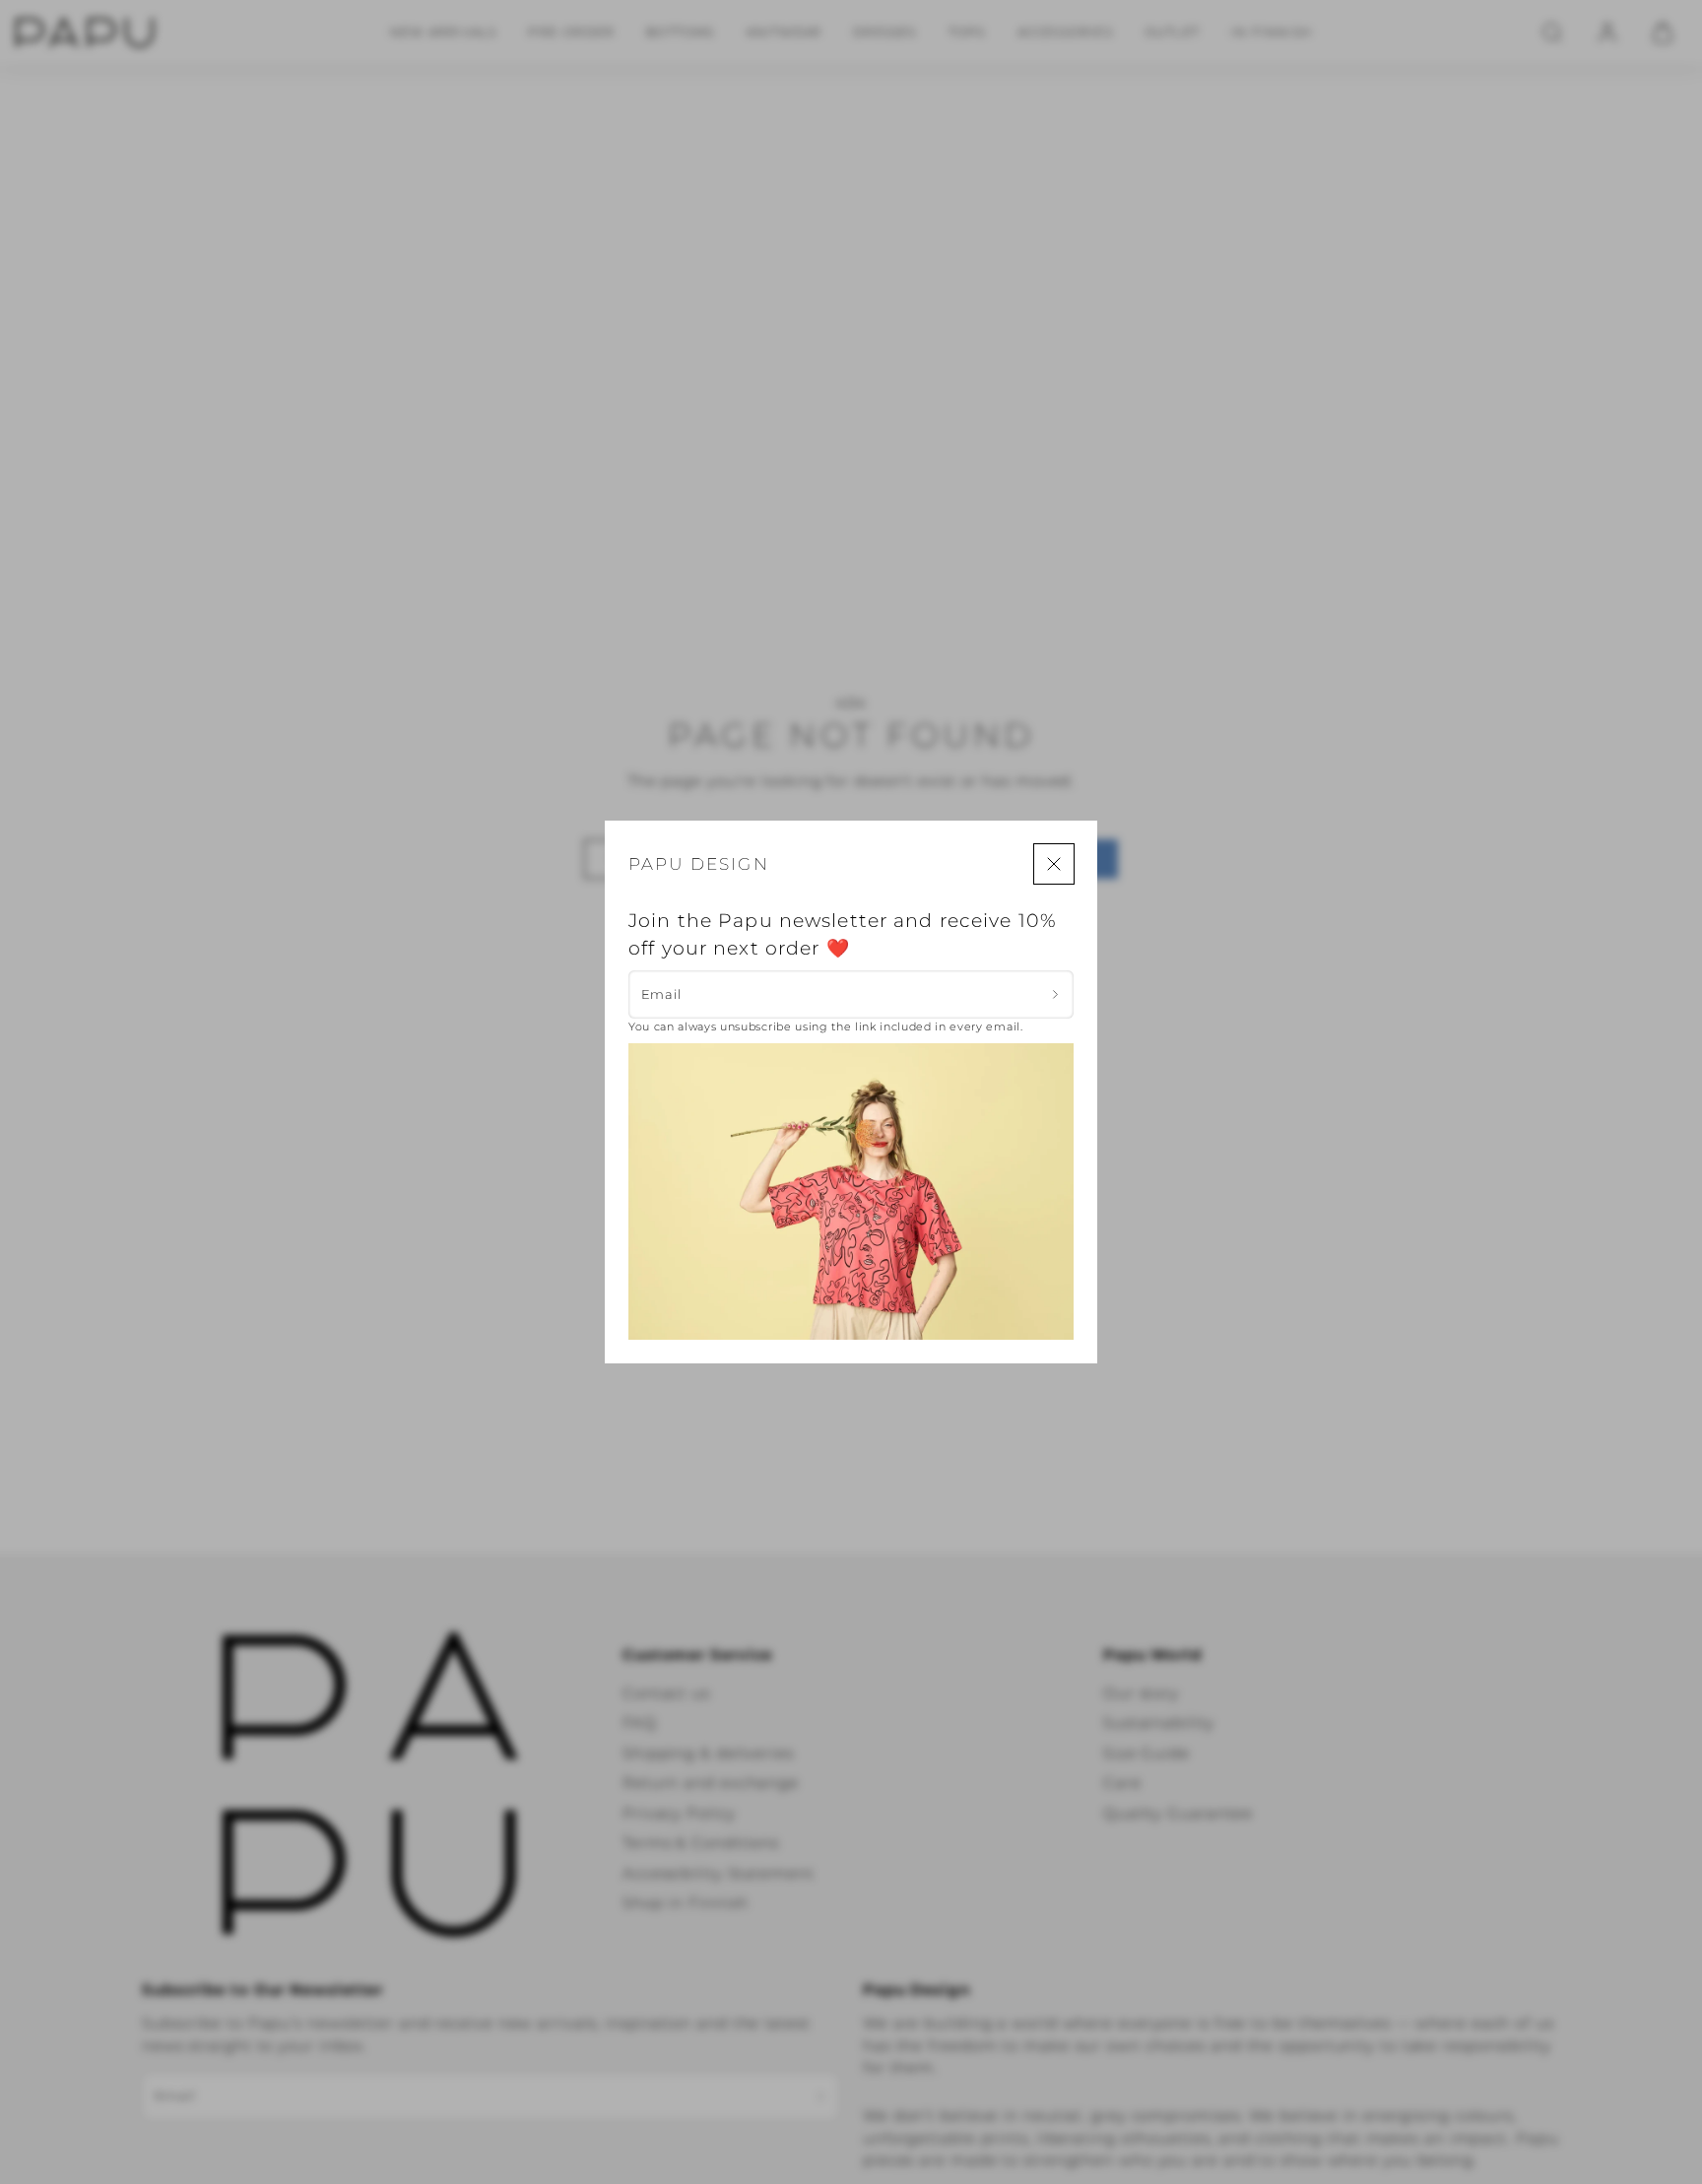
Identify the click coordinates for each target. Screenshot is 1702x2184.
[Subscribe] (1055, 994)
